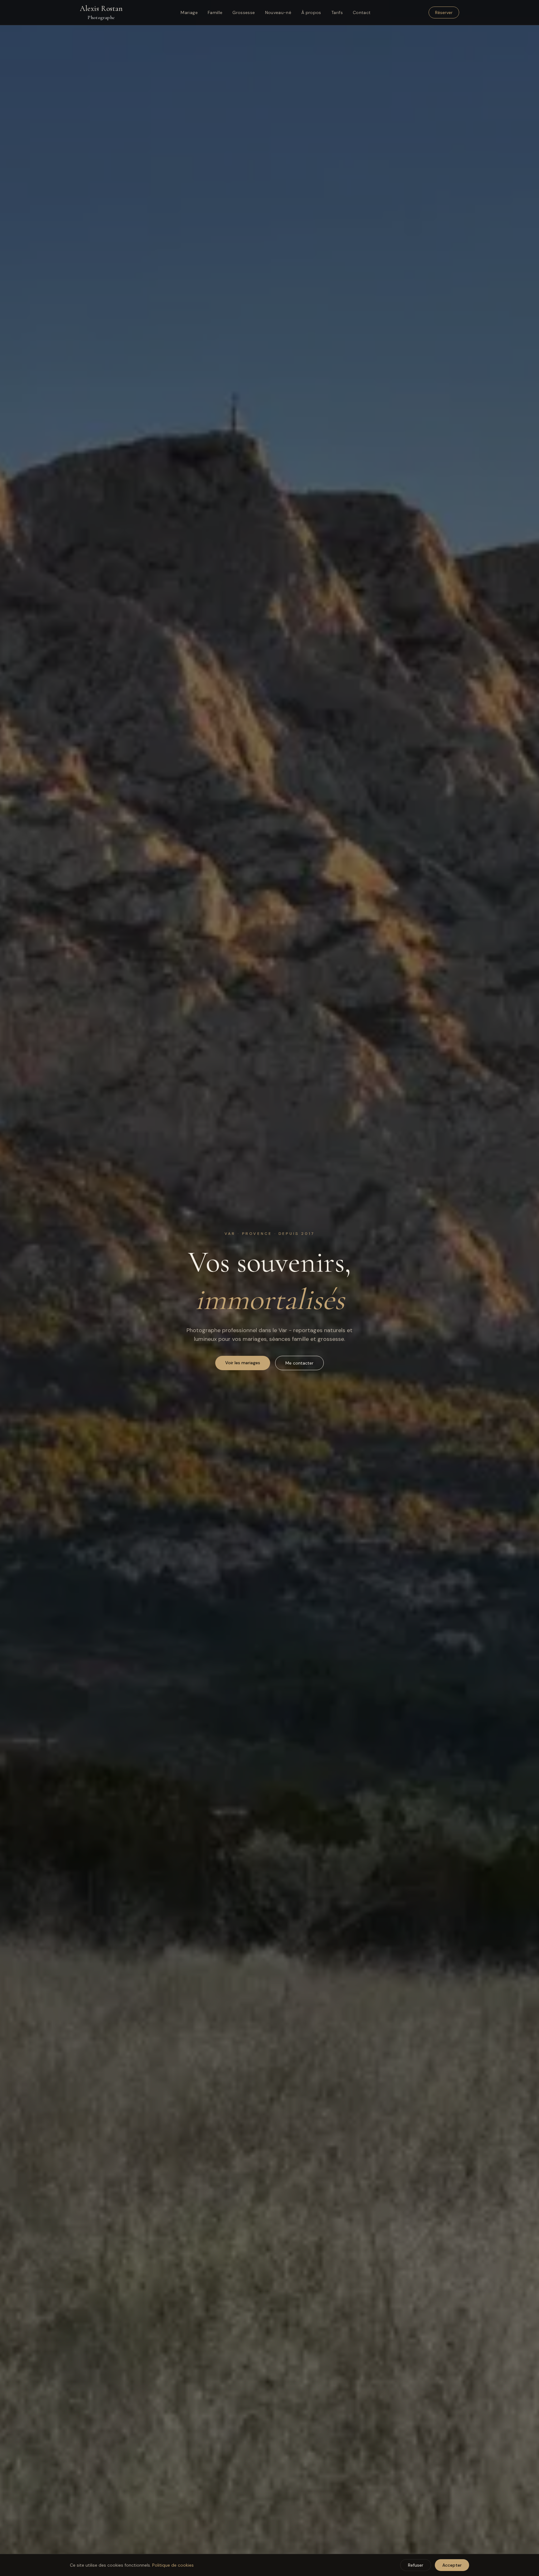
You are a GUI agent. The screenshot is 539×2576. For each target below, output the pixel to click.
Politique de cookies (173, 2565)
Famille (215, 12)
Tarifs (337, 12)
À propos (311, 12)
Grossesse (244, 12)
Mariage (189, 12)
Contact (362, 12)
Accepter (452, 2565)
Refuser (416, 2565)
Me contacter (299, 1363)
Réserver (444, 12)
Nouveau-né (278, 12)
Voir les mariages (243, 1363)
